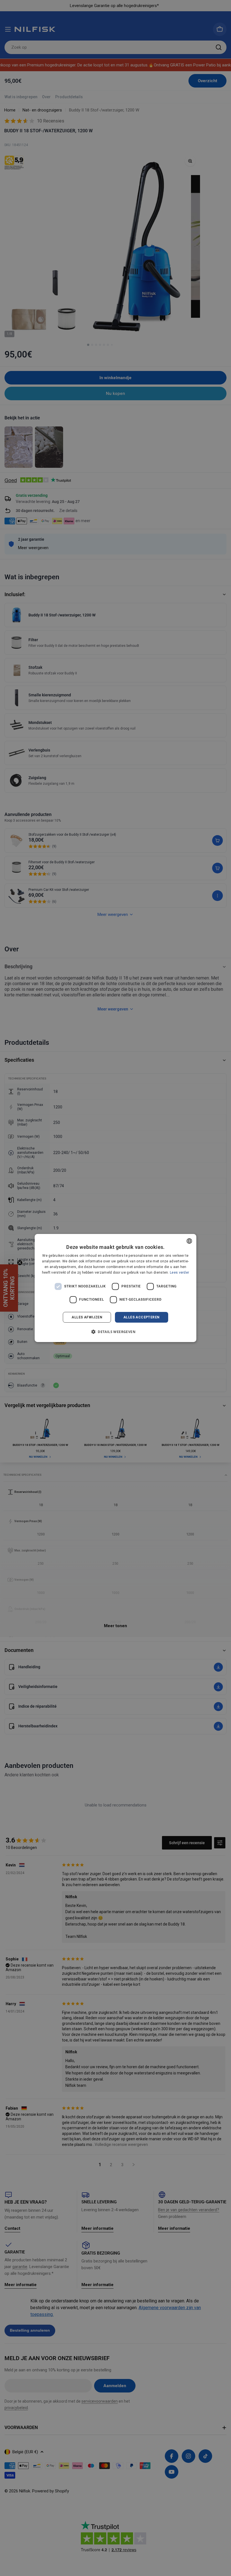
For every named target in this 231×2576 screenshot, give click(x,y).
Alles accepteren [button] (141, 1317)
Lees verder (179, 1273)
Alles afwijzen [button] (87, 1317)
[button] (115, 1332)
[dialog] (115, 1288)
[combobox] (189, 1241)
